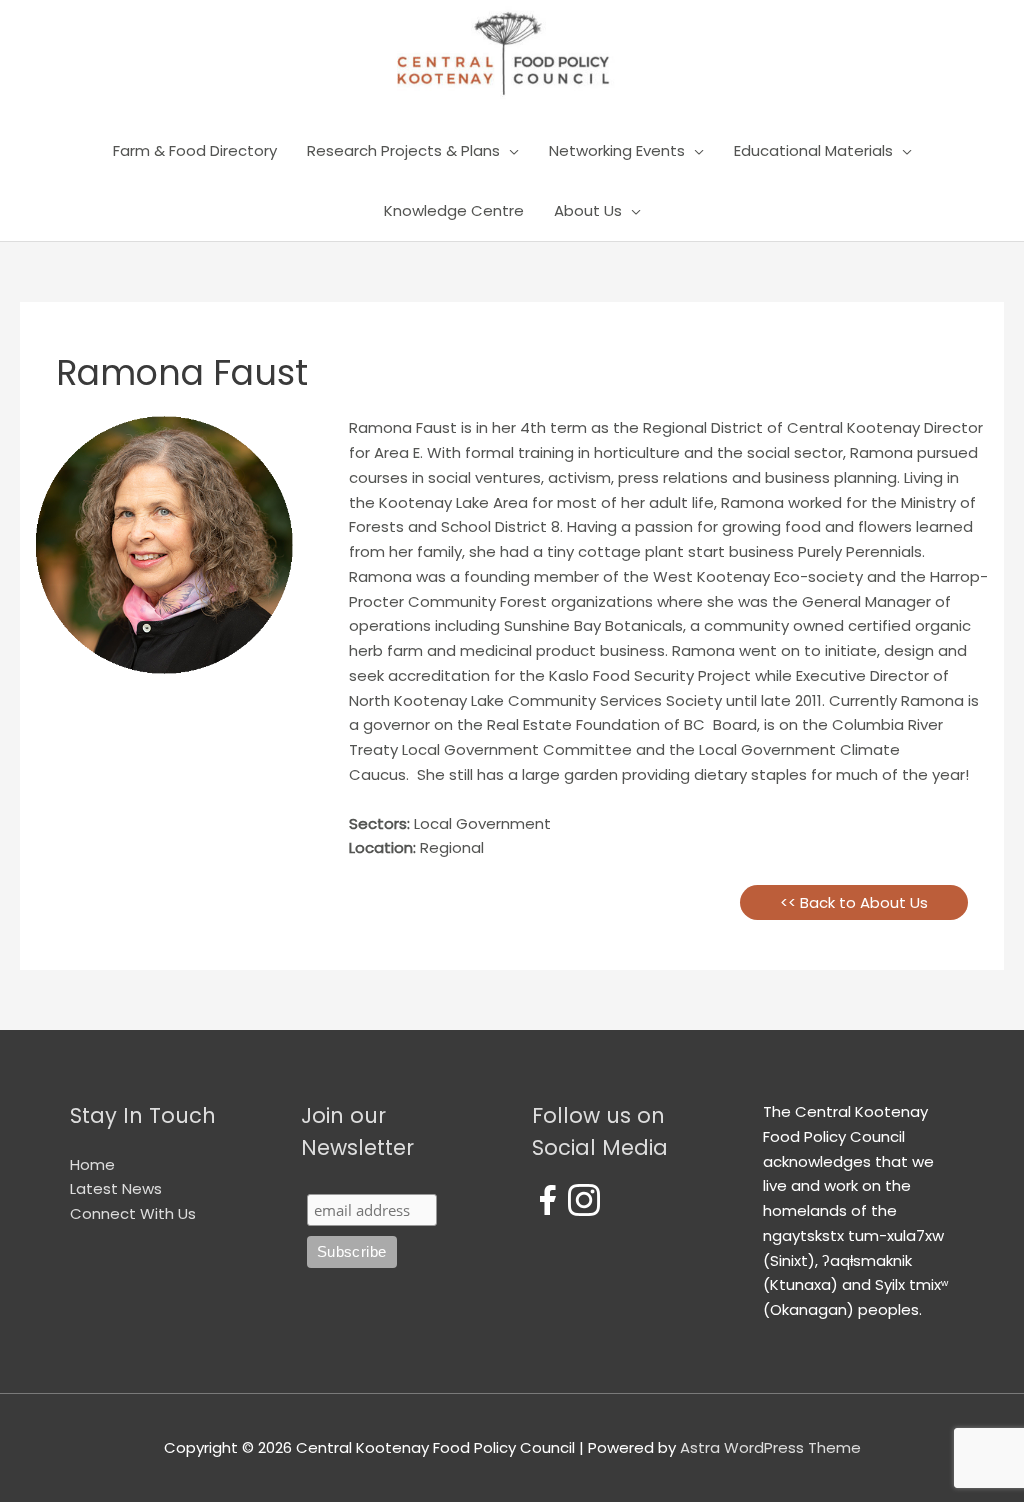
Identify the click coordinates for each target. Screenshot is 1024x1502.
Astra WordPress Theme (770, 1447)
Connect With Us (133, 1213)
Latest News (116, 1188)
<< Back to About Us (854, 902)
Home (92, 1164)
